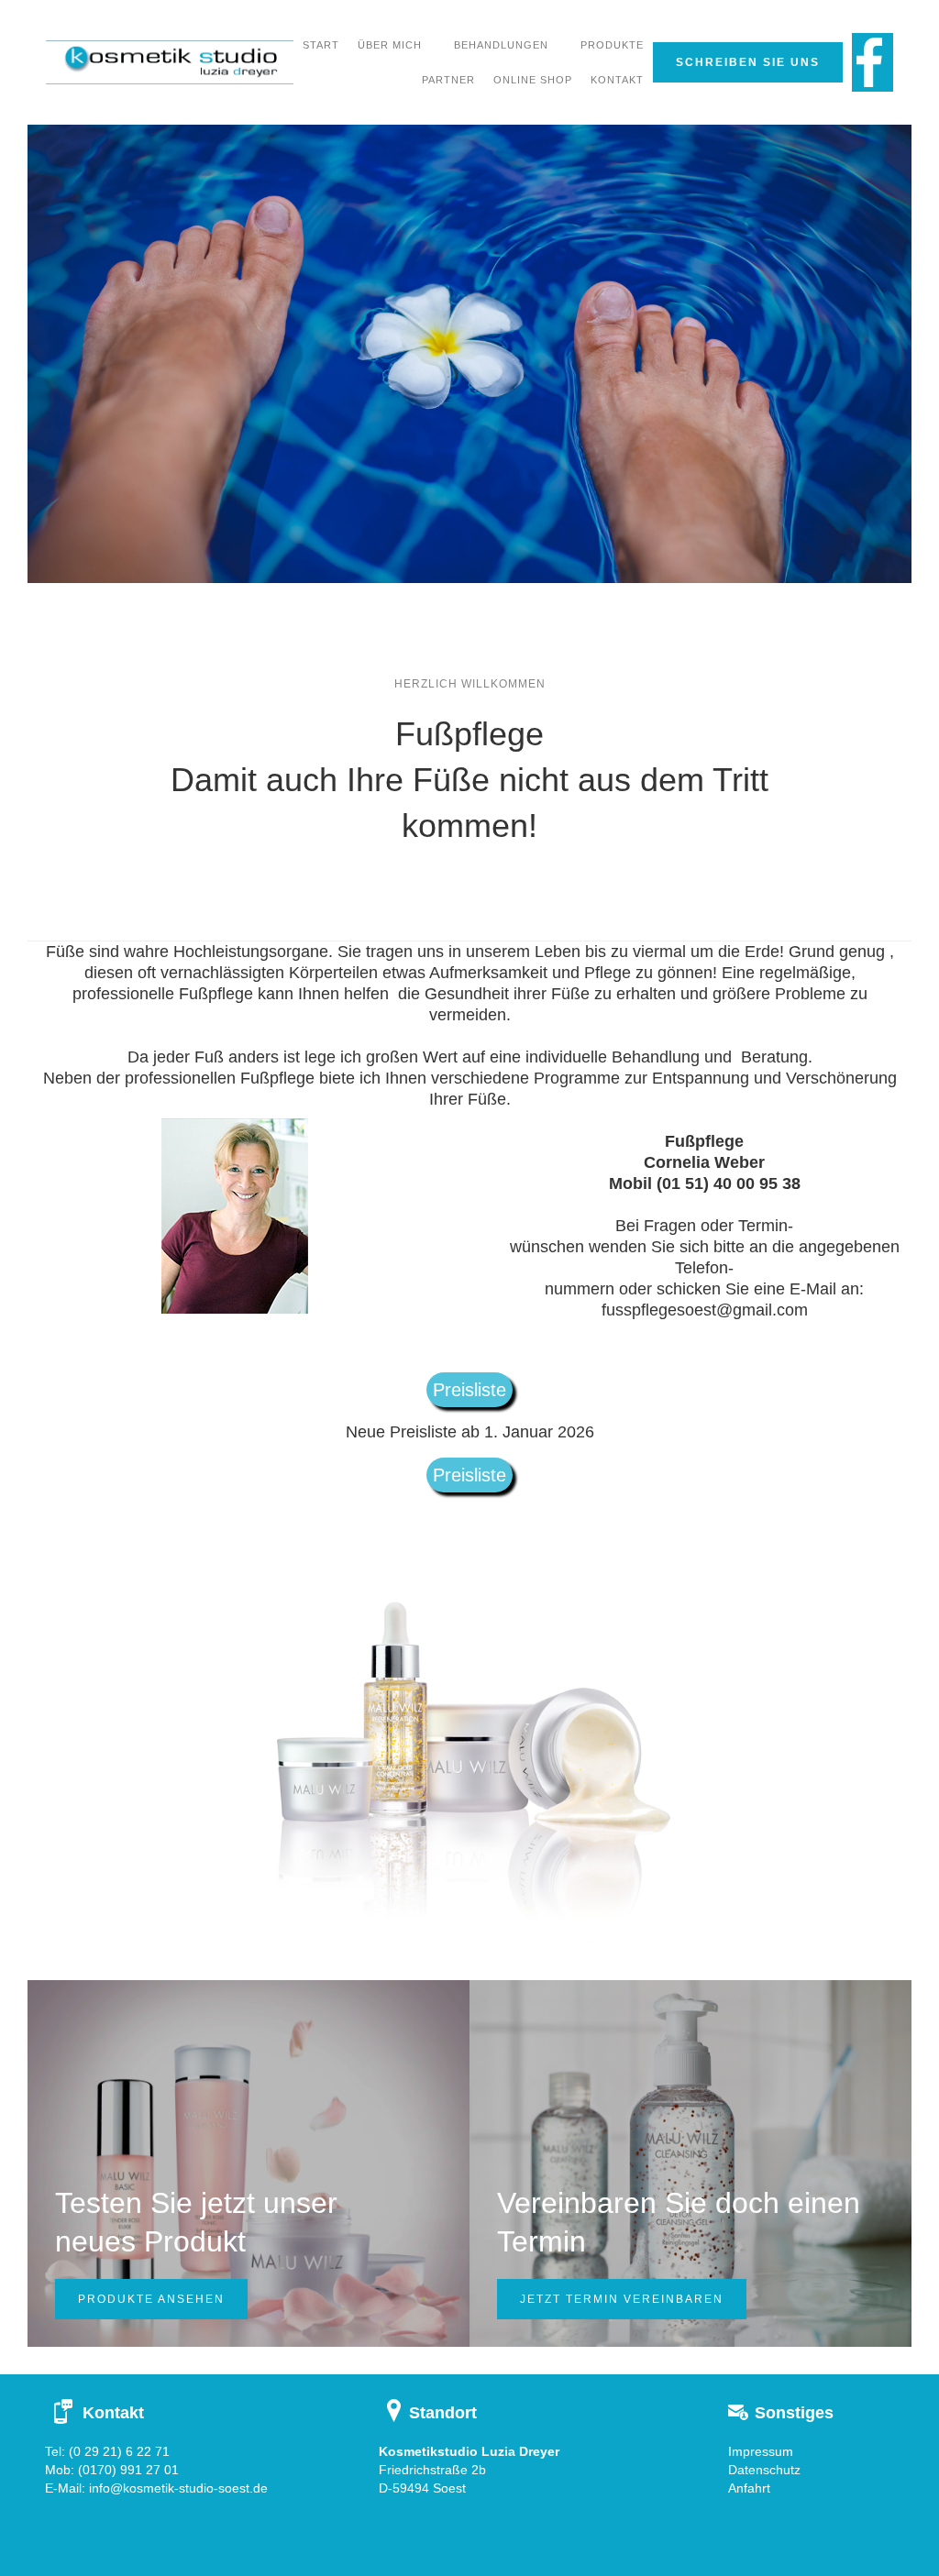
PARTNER (448, 80)
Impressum (761, 2451)
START (321, 45)
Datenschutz (764, 2470)
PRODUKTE (612, 45)
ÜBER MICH (390, 45)
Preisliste (469, 1390)
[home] (170, 62)
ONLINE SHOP (533, 80)
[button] (501, 45)
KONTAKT (617, 80)
